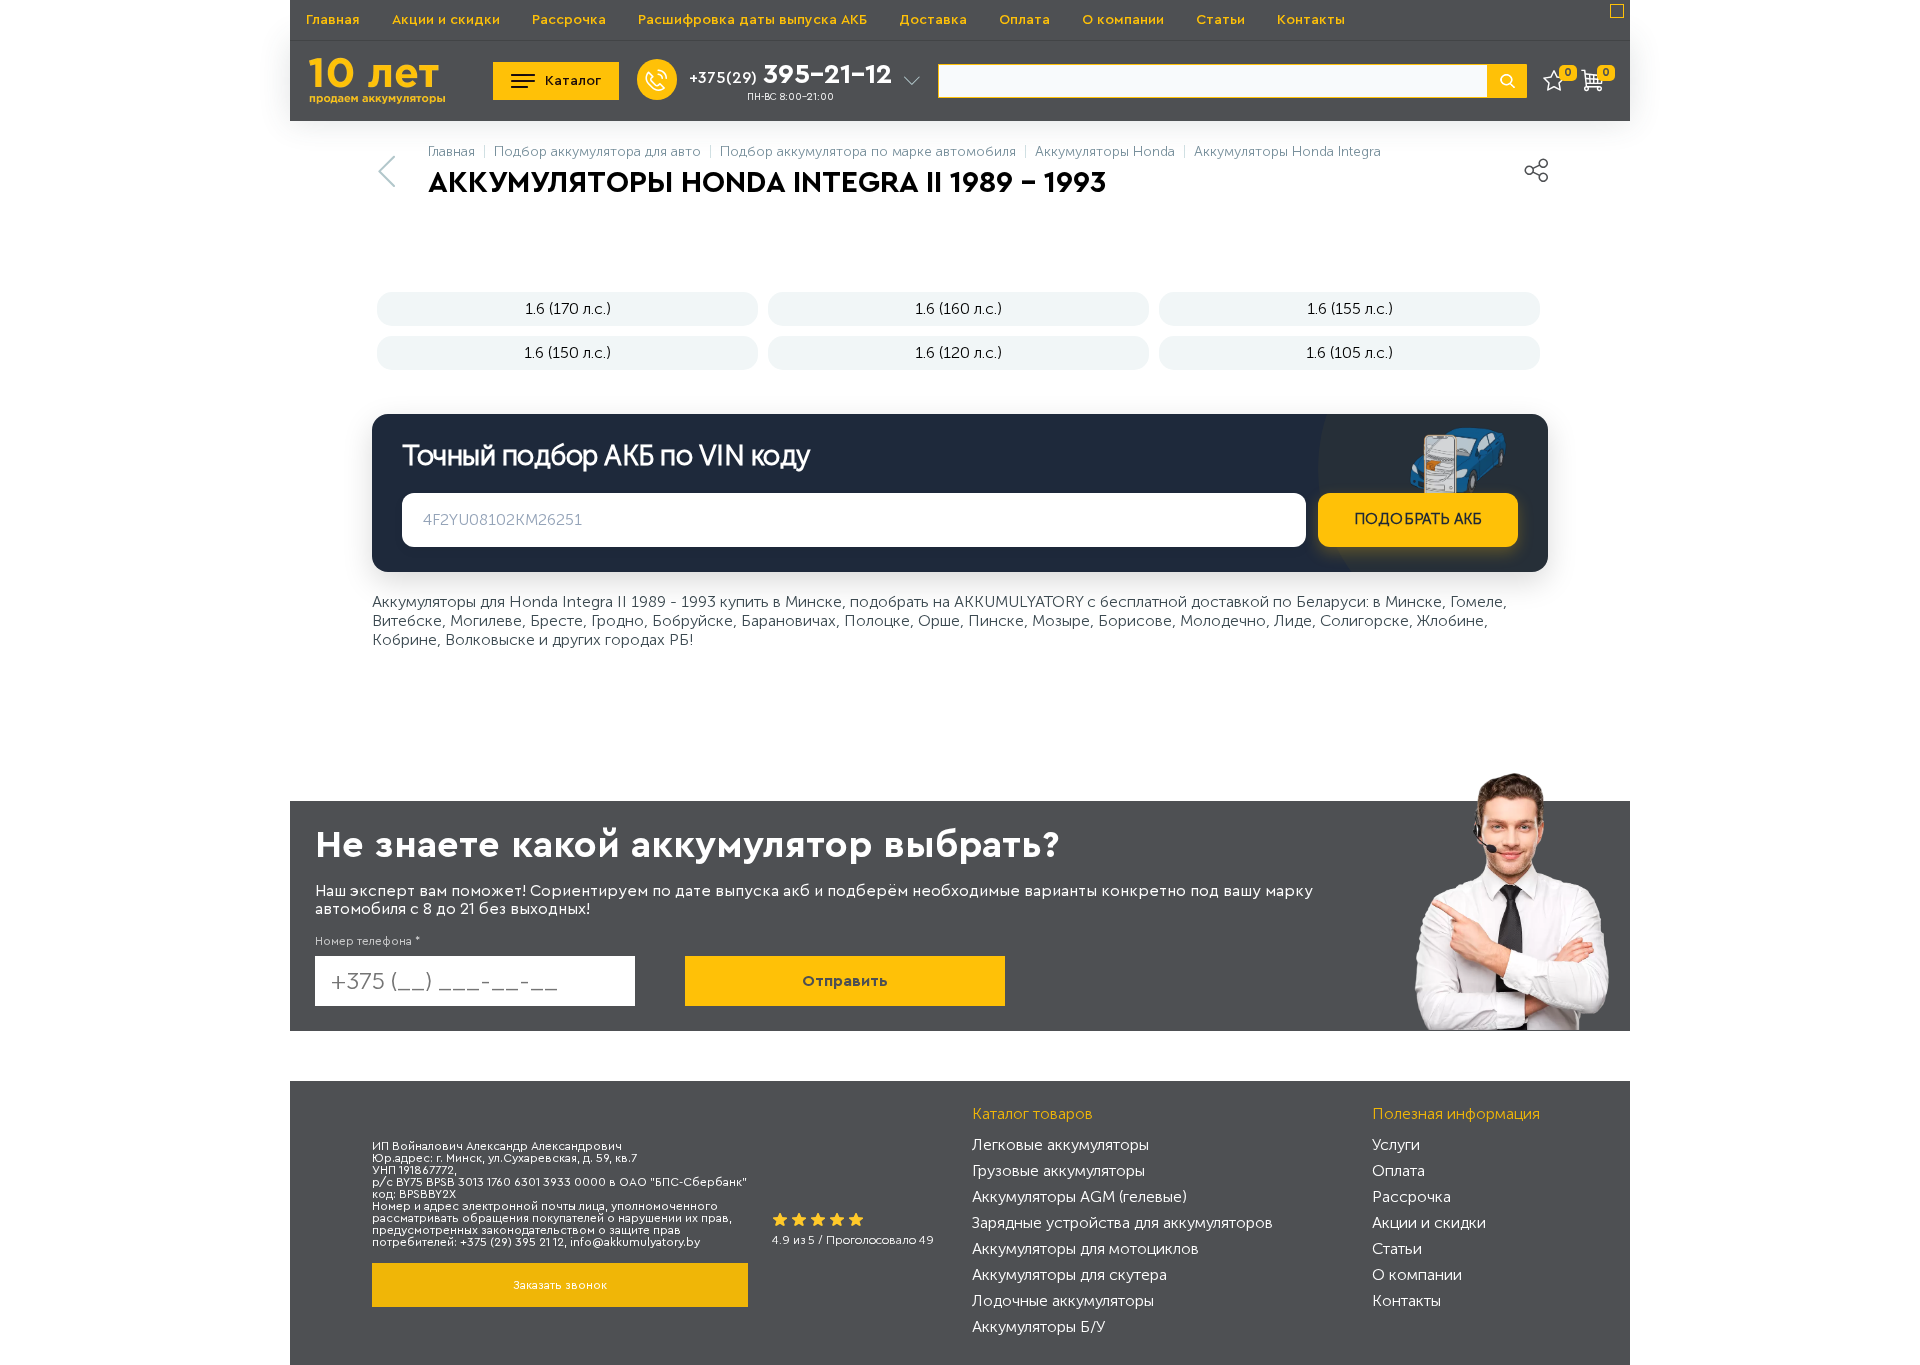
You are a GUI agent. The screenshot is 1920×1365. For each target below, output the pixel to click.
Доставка (933, 20)
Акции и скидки (446, 20)
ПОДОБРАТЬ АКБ (1418, 519)
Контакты (1311, 20)
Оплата (1024, 20)
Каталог (573, 81)
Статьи (1220, 20)
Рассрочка (569, 20)
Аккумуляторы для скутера (1069, 1274)
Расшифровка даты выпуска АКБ (752, 20)
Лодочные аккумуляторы (1063, 1300)
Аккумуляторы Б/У (1038, 1326)
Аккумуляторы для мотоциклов (1085, 1248)
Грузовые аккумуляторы (1058, 1170)
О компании (1123, 20)
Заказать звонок (560, 1285)
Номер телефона (367, 941)
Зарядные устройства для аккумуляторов (1122, 1222)
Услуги (1396, 1144)
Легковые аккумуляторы (1060, 1144)
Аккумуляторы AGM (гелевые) (1079, 1196)
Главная (333, 20)
